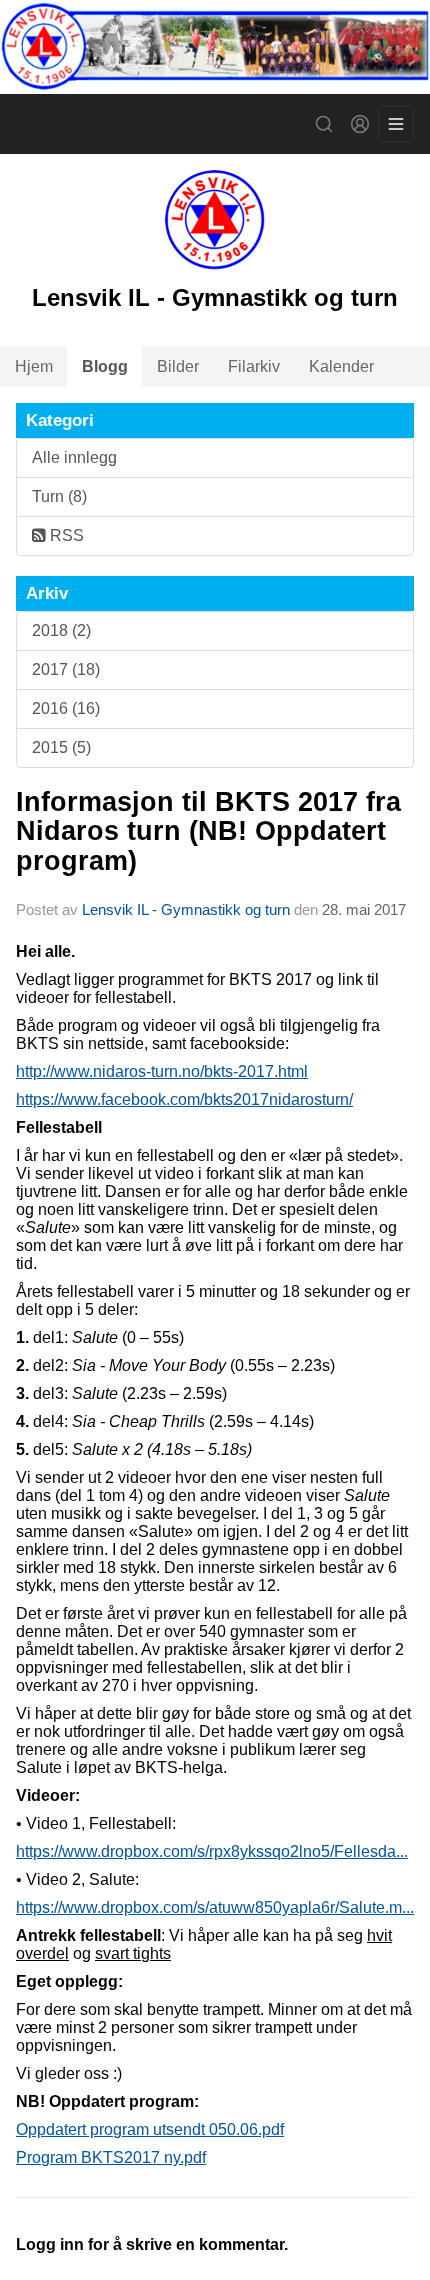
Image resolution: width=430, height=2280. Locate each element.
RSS (65, 535)
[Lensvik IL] (215, 47)
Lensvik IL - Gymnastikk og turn (186, 909)
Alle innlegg (74, 457)
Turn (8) (59, 496)
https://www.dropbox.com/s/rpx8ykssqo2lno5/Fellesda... (212, 1851)
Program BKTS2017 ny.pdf (111, 2157)
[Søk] (324, 124)
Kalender (341, 366)
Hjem (34, 366)
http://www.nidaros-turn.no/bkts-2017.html (162, 1071)
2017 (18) (66, 669)
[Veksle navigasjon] (396, 124)
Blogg (105, 366)
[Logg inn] (360, 124)
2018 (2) (61, 630)
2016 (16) (66, 708)
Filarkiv (254, 366)
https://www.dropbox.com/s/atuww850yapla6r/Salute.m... (215, 1907)
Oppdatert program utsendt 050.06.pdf (150, 2129)
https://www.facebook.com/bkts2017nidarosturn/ (184, 1099)
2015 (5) (61, 747)
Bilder (178, 366)
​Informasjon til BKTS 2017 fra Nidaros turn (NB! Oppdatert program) (208, 831)
